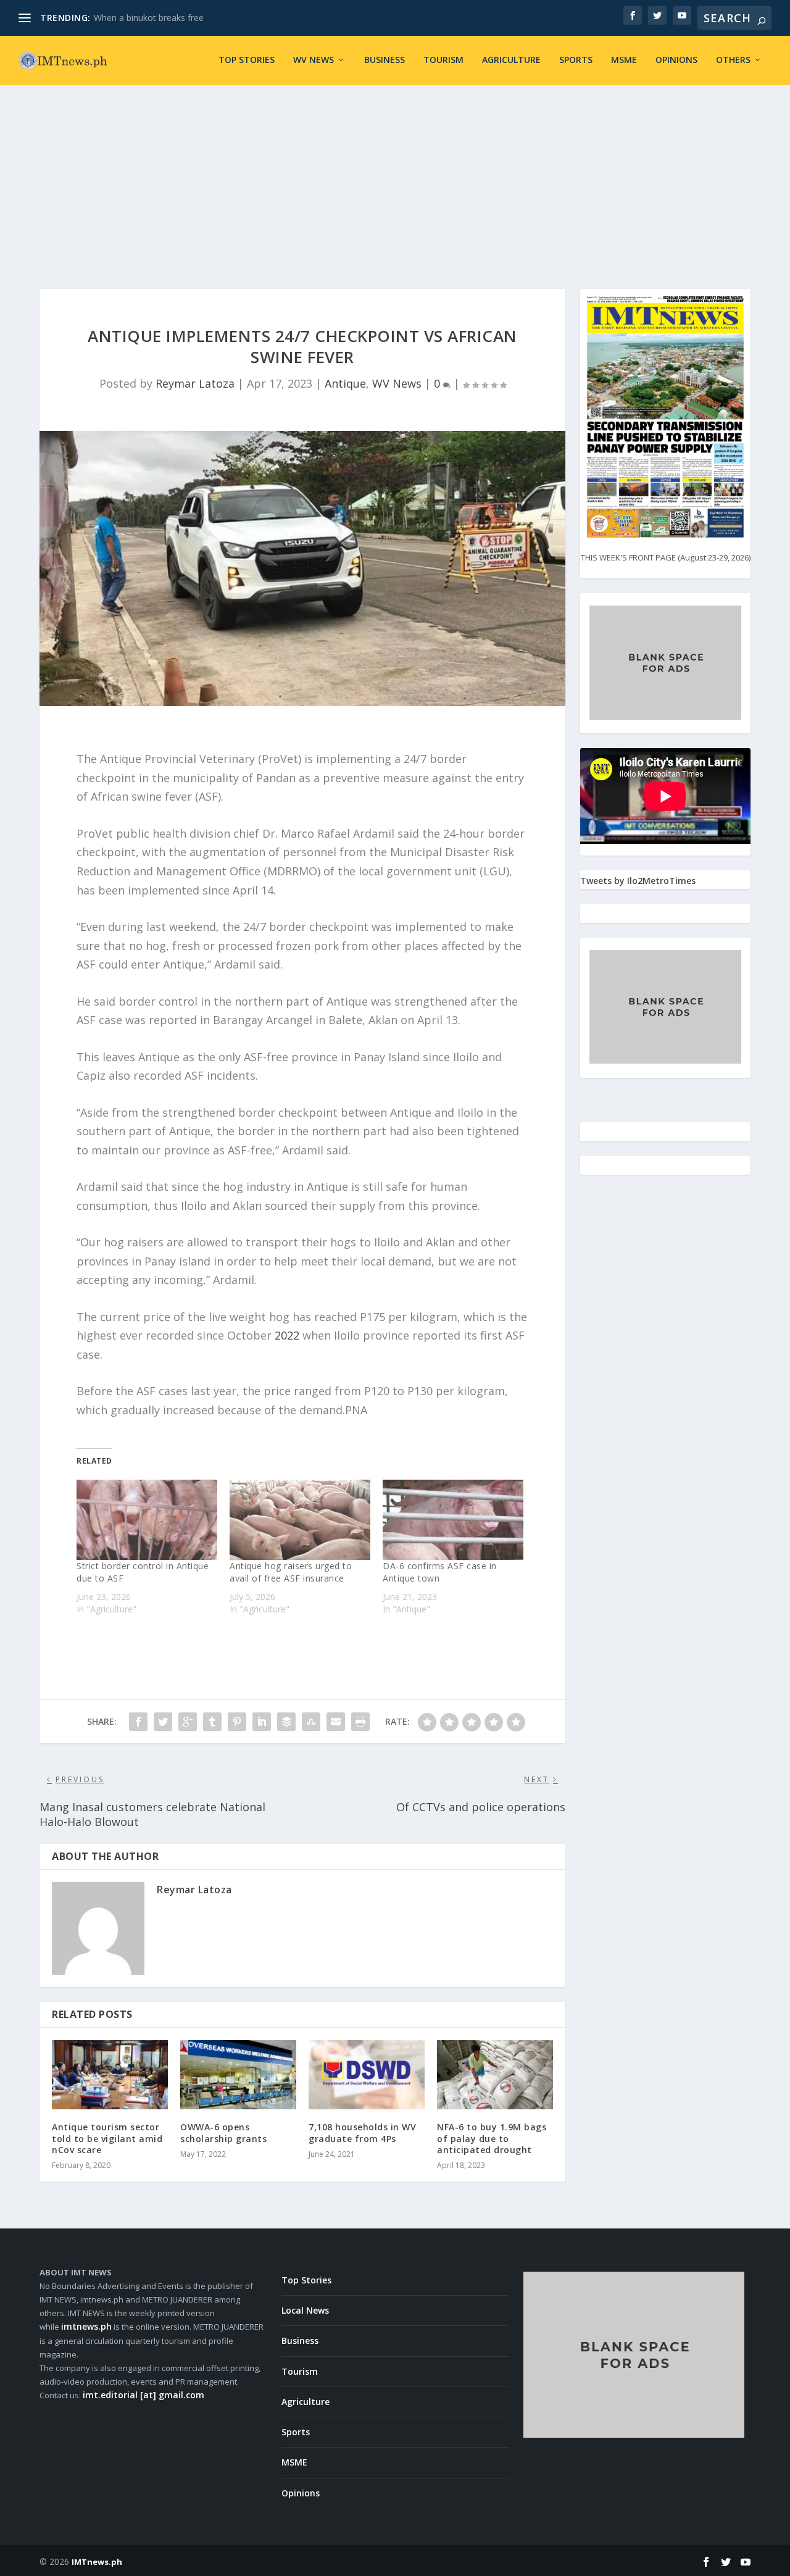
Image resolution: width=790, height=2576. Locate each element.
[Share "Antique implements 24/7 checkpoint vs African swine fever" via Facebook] (138, 1722)
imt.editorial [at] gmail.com (143, 2395)
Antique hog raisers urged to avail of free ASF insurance (291, 1572)
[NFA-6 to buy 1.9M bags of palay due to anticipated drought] (495, 2075)
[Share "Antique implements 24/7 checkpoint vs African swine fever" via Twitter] (163, 1722)
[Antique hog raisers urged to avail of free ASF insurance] (300, 1520)
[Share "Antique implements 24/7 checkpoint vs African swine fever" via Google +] (188, 1722)
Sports (576, 60)
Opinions (676, 60)
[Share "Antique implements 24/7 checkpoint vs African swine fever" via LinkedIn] (262, 1722)
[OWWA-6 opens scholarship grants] (238, 2075)
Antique (345, 383)
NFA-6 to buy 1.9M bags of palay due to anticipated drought (492, 2138)
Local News (305, 2310)
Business (385, 60)
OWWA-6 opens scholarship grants (223, 2132)
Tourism (443, 60)
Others (733, 60)
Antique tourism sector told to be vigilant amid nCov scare (107, 2138)
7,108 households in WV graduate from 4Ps (362, 2132)
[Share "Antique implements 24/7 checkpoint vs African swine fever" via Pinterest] (237, 1722)
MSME (624, 60)
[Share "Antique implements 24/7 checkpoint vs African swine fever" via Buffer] (286, 1722)
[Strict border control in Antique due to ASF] (147, 1520)
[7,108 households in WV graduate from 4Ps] (367, 2075)
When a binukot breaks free (149, 18)
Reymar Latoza (195, 383)
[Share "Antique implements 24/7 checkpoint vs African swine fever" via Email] (336, 1722)
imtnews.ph (86, 2326)
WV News (314, 60)
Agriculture (511, 60)
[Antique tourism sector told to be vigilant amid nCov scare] (110, 2075)
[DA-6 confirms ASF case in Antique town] (453, 1520)
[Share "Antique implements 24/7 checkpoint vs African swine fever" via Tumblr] (212, 1722)
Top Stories (247, 60)
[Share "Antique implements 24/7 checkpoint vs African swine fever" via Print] (360, 1722)
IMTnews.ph (97, 2562)
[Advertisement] (395, 178)
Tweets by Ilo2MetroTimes (638, 881)
